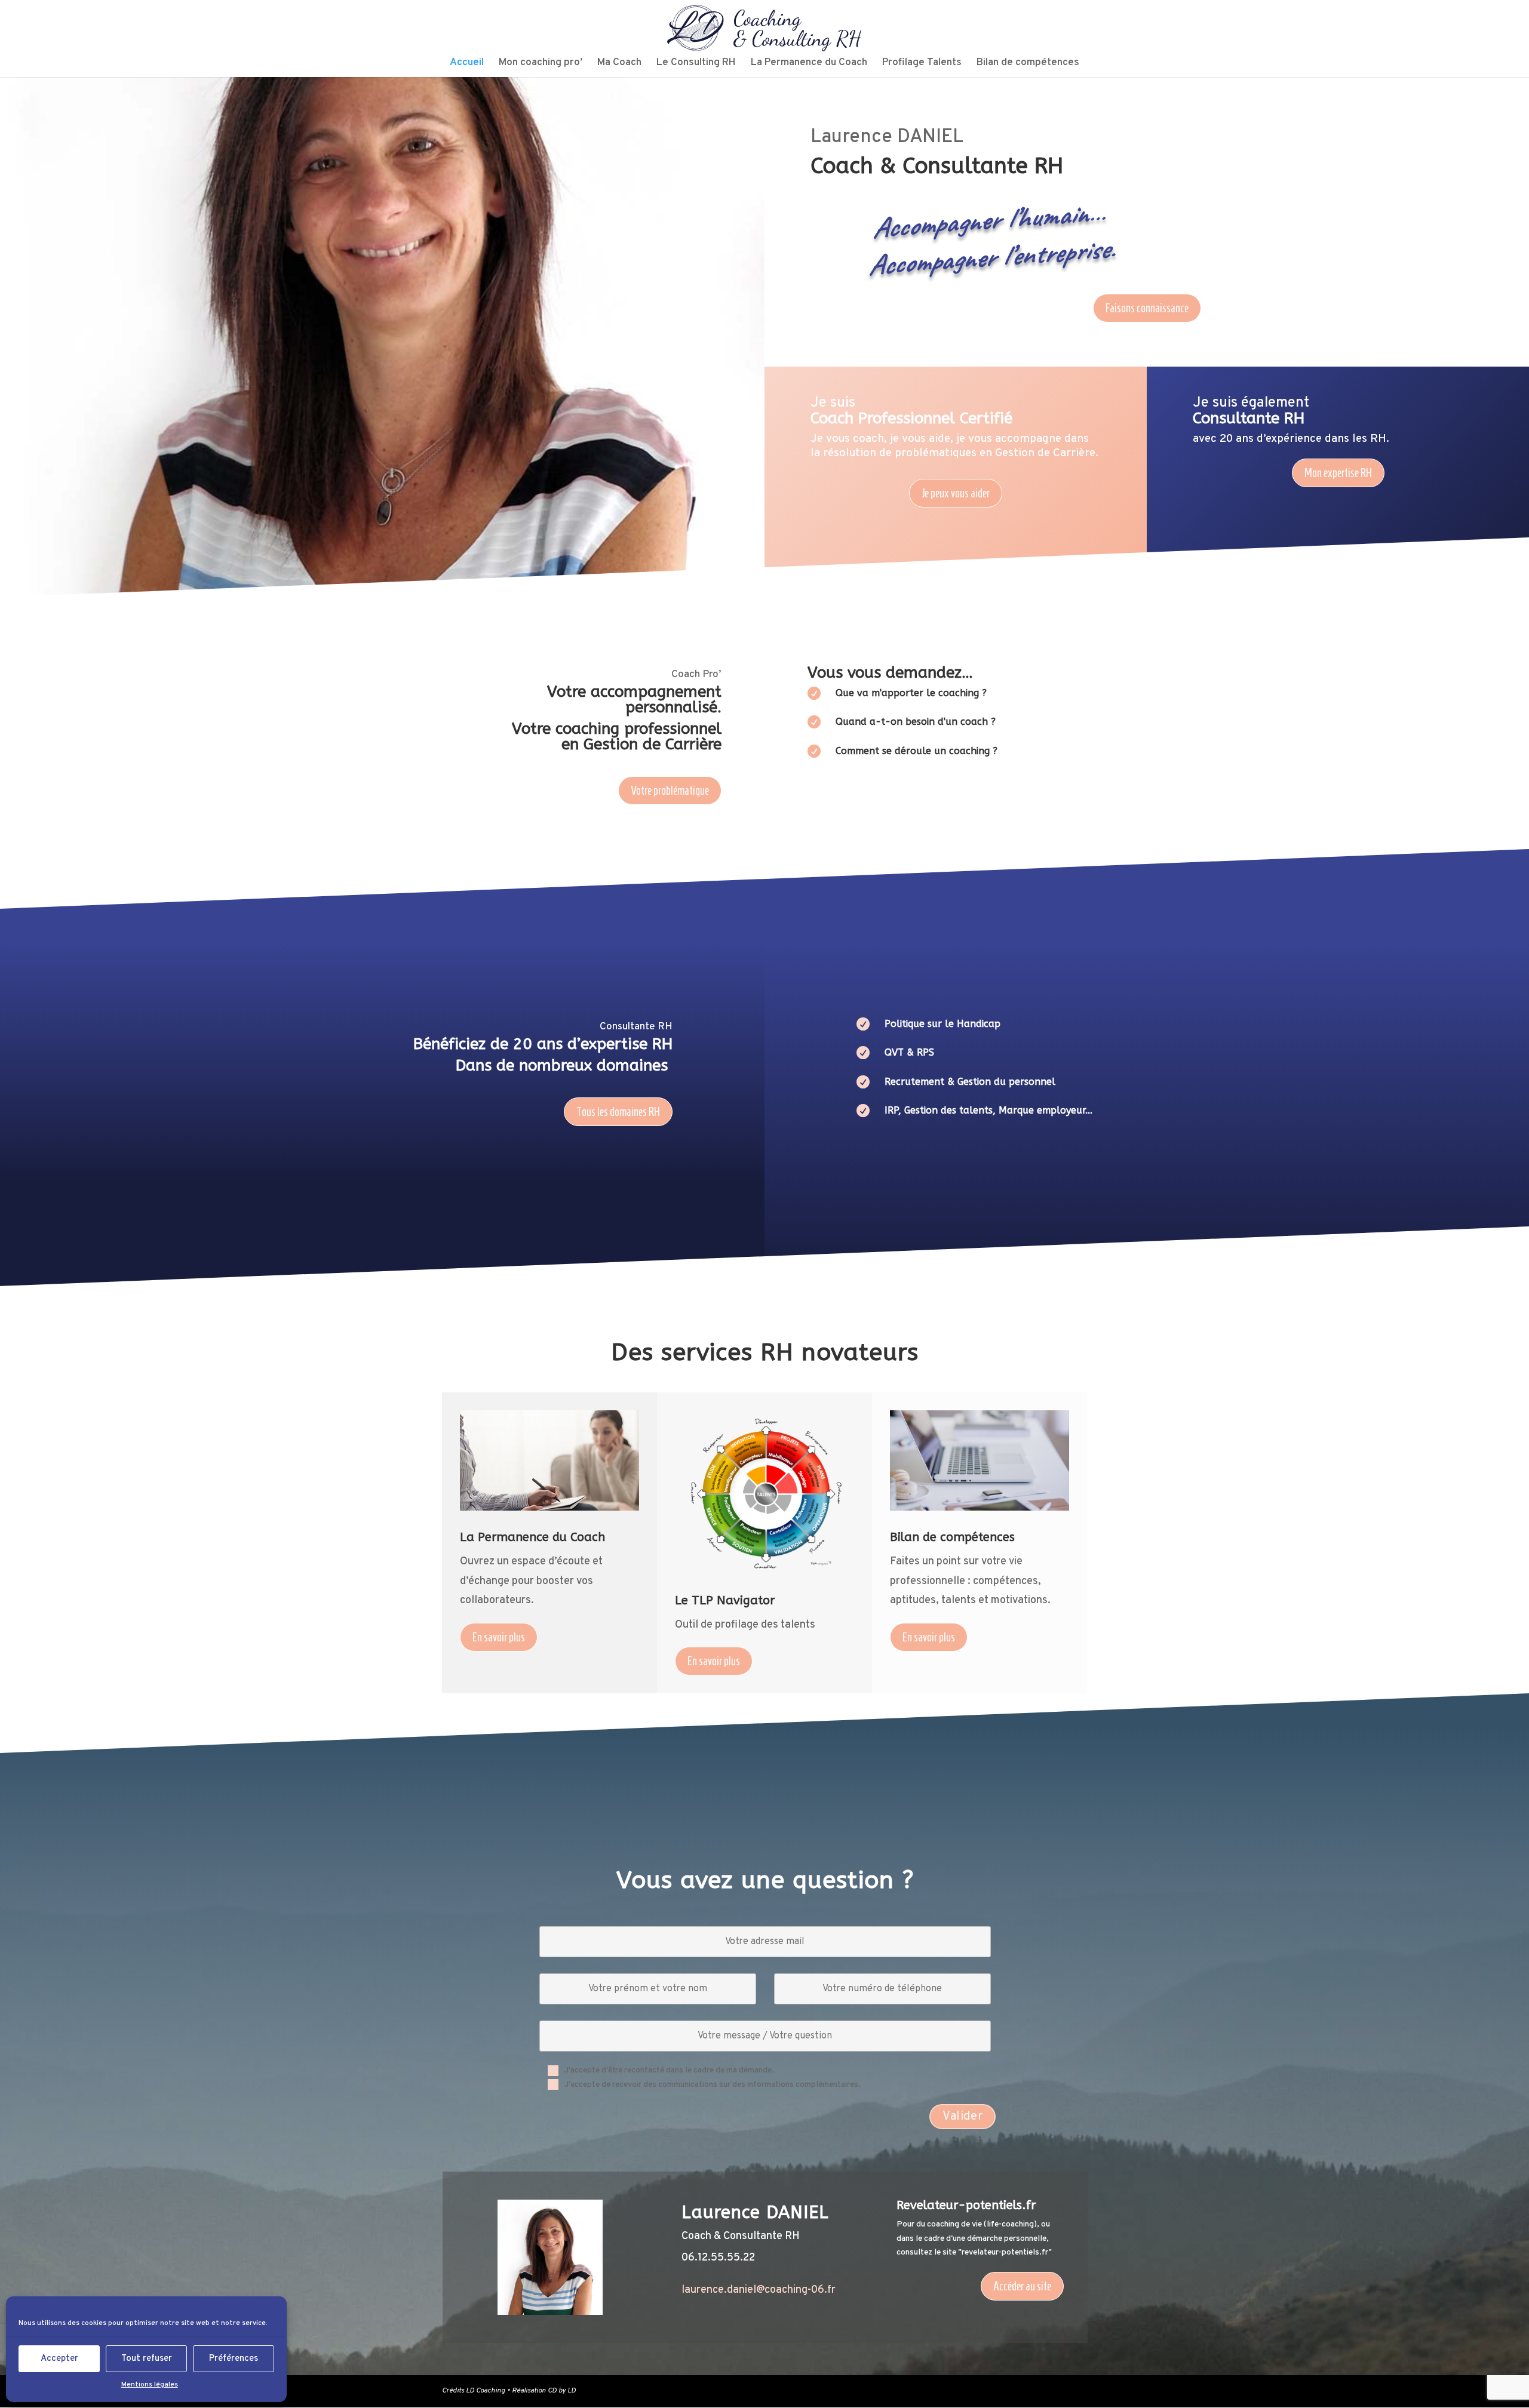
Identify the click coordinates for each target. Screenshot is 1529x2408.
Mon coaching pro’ (541, 64)
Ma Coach (619, 64)
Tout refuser (147, 2359)
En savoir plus (499, 1637)
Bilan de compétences (1028, 64)
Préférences (234, 2359)
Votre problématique (670, 791)
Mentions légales (150, 2385)
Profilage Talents (922, 64)
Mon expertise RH (1338, 473)
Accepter (59, 2359)
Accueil (467, 64)
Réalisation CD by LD (544, 2391)
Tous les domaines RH (618, 1112)
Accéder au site (1022, 2286)
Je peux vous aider (956, 493)
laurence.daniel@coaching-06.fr (759, 2290)
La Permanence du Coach (809, 64)
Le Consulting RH (696, 64)
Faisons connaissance (1147, 308)
